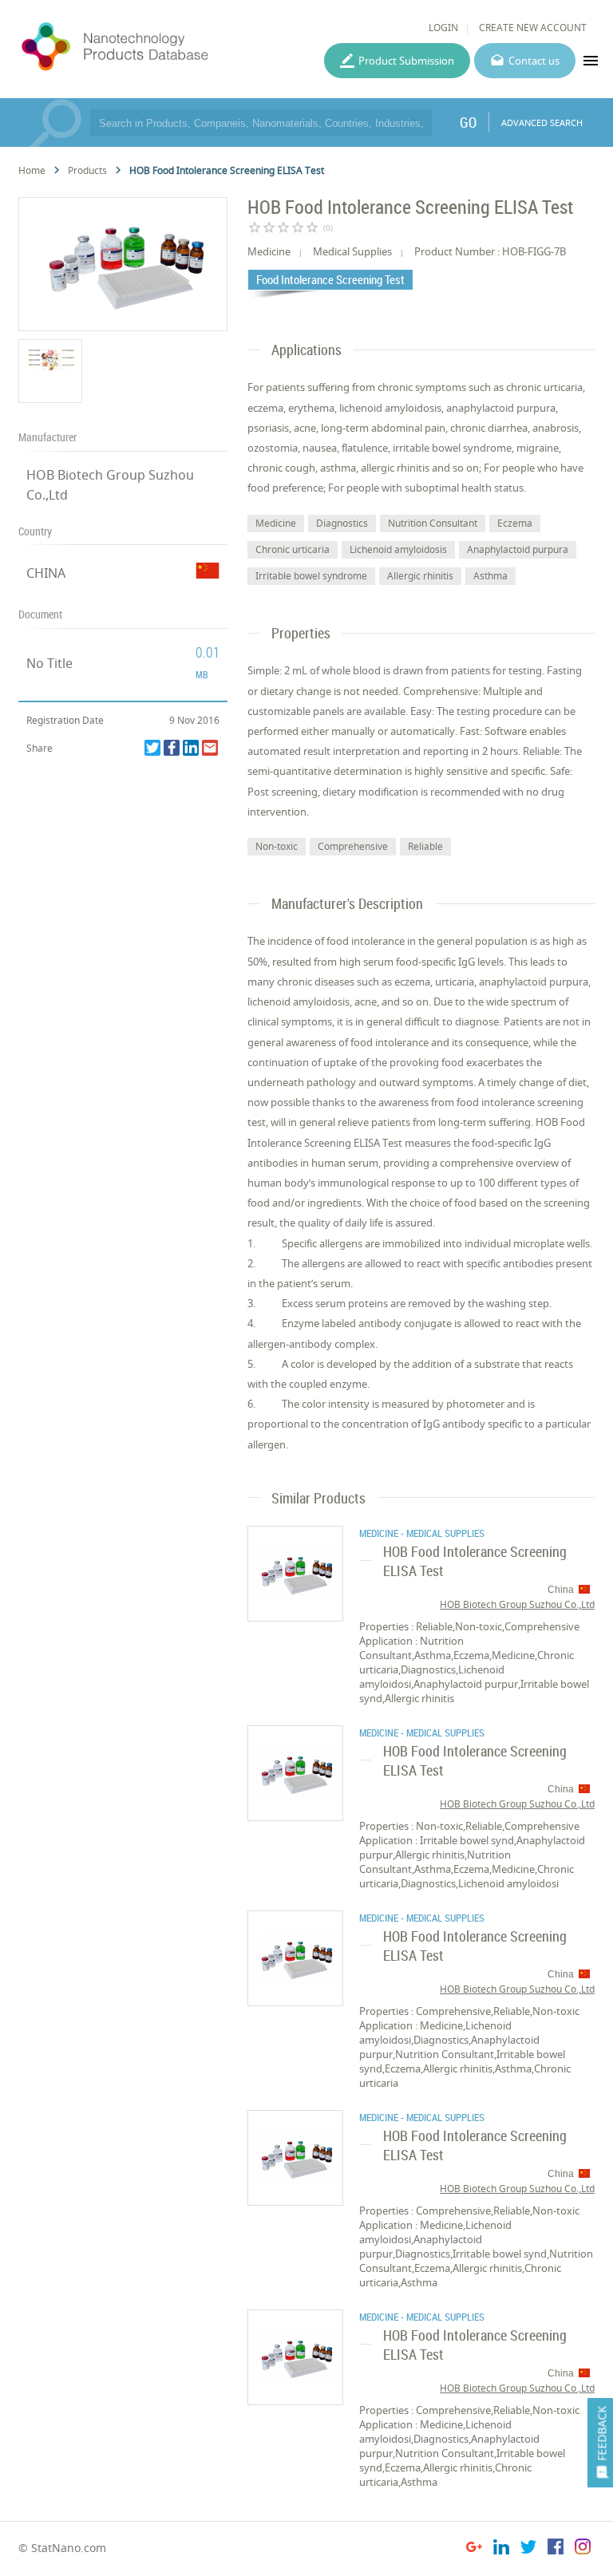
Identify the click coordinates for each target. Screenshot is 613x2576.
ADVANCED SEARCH (542, 122)
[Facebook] (172, 748)
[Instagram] (583, 2549)
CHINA (46, 573)
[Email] (210, 748)
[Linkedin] (191, 748)
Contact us (534, 61)
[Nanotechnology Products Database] (156, 47)
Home (32, 170)
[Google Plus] (474, 2549)
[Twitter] (152, 748)
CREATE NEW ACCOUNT (533, 28)
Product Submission (406, 61)
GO (468, 122)
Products (87, 170)
